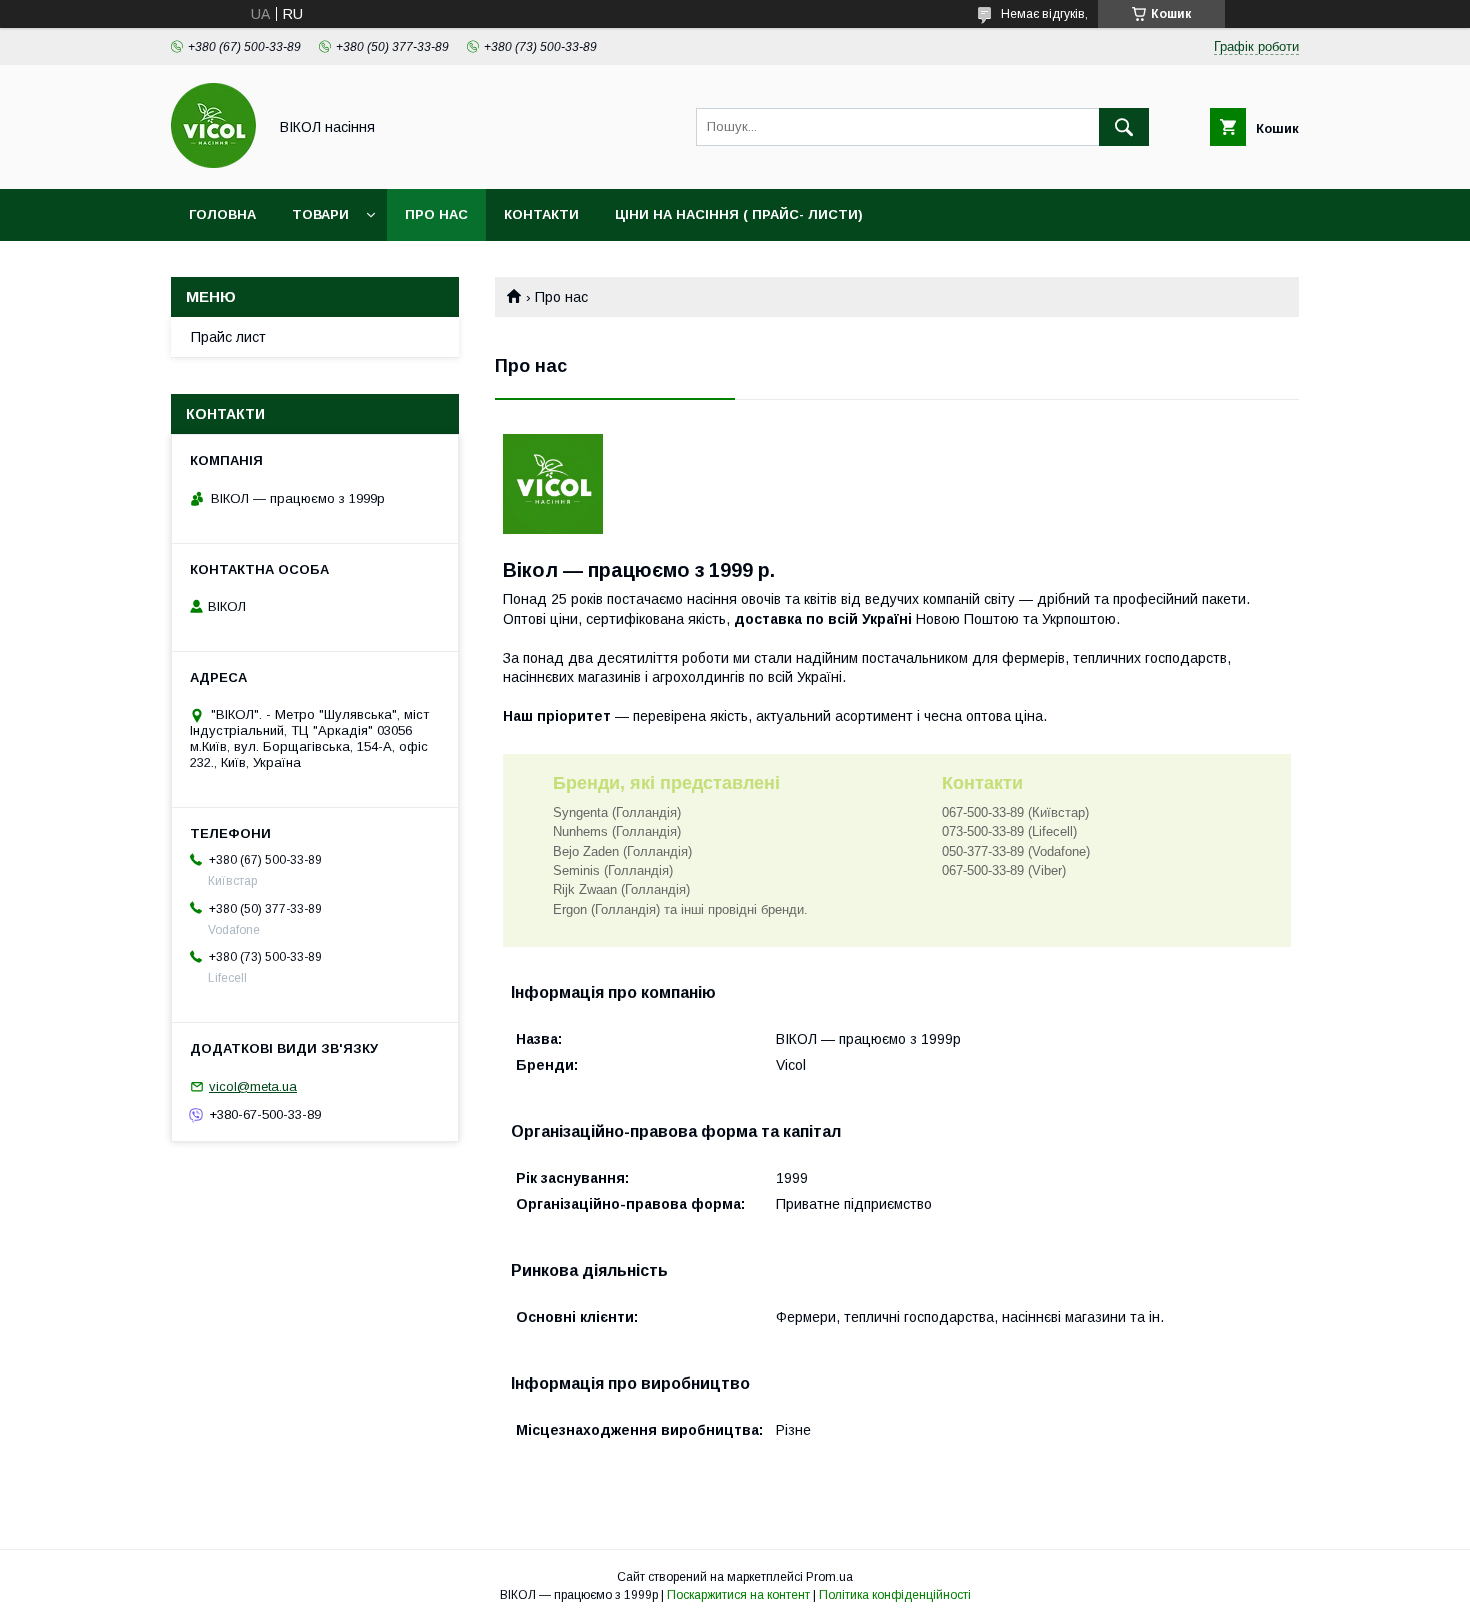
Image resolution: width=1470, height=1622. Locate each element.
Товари (320, 214)
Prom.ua (829, 1577)
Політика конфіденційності (895, 1595)
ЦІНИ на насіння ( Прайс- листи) (739, 214)
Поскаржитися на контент (738, 1595)
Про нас (436, 214)
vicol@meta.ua (253, 1086)
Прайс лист (228, 337)
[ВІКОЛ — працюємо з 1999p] (213, 163)
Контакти (541, 214)
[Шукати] (1124, 127)
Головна (222, 214)
